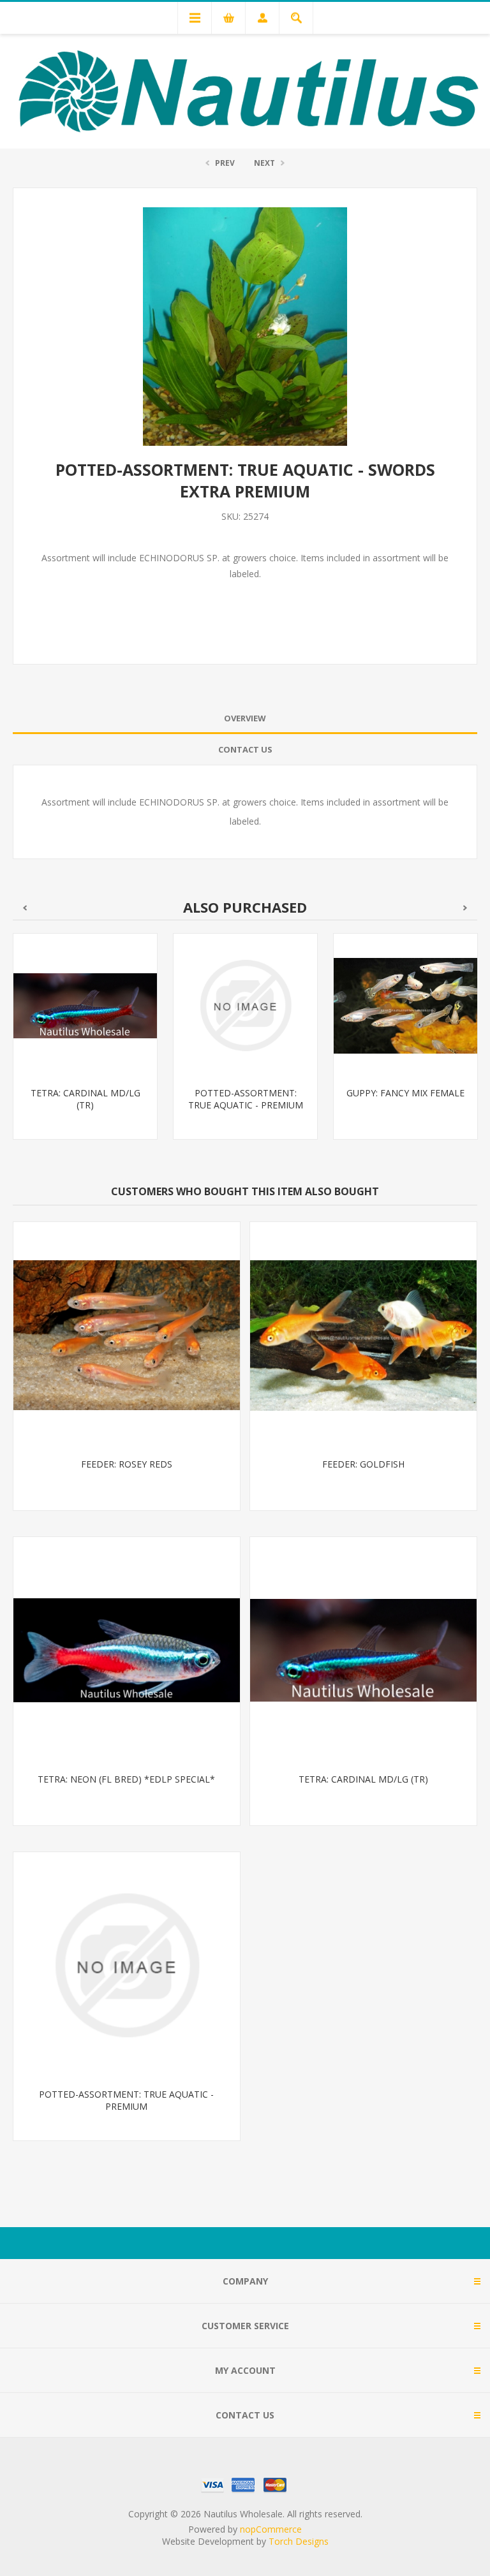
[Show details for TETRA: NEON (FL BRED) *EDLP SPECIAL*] (127, 1650)
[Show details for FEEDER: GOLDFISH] (363, 1335)
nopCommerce (271, 2529)
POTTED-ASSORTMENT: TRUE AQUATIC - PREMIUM (85, 1099)
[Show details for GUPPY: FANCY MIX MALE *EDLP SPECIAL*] (405, 1005)
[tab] (245, 718)
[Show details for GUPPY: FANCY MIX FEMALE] (245, 1005)
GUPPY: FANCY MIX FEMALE (245, 1093)
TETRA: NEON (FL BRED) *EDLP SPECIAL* (126, 1779)
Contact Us (245, 749)
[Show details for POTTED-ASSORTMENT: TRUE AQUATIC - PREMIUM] (85, 1005)
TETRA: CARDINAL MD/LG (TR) (363, 1779)
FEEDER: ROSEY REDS (127, 1464)
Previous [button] (25, 908)
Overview (245, 718)
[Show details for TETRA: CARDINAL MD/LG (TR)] (363, 1650)
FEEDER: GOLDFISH (363, 1464)
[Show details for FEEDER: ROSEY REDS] (127, 1335)
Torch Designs (299, 2541)
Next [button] (465, 908)
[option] (85, 1046)
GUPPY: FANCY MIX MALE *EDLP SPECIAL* (405, 1099)
